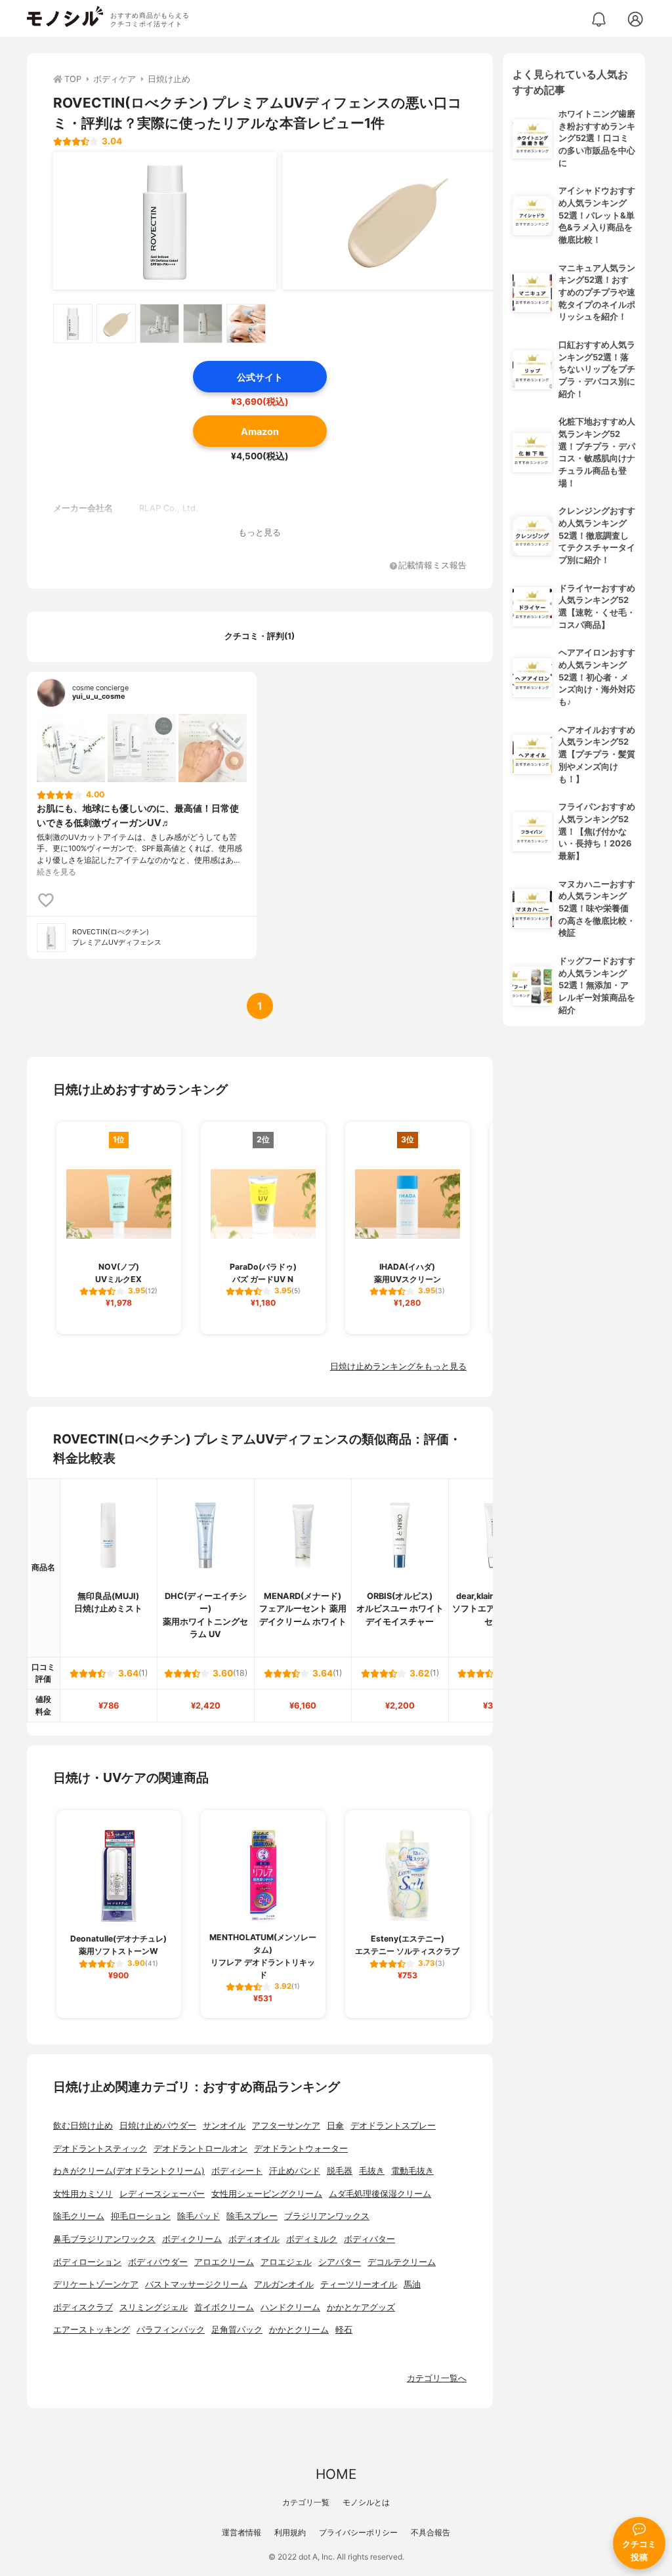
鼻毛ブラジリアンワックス (104, 2239)
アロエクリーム (224, 2262)
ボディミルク (312, 2239)
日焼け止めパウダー (158, 2126)
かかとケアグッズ (361, 2307)
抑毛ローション (141, 2216)
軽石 (344, 2330)
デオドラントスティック (100, 2149)
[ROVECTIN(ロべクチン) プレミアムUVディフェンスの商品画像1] (165, 221)
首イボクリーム (224, 2307)
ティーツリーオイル (359, 2284)
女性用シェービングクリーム (267, 2194)
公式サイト (260, 377)
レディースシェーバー (162, 2194)
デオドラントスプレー (393, 2126)
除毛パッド (199, 2216)
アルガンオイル (284, 2284)
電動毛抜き (412, 2171)
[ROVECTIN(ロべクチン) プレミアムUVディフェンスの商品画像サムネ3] (159, 323)
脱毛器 (340, 2171)
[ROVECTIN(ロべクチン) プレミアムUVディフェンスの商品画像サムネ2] (116, 323)
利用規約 (290, 2532)
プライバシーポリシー (358, 2532)
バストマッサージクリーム (196, 2284)
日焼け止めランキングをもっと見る (398, 1366)
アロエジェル (286, 2262)
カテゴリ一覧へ (437, 2378)
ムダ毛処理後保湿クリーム (380, 2194)
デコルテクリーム (402, 2262)
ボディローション (87, 2262)
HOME (336, 2474)
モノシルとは (366, 2502)
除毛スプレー (252, 2216)
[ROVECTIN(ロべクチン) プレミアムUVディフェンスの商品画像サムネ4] (203, 323)
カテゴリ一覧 (306, 2502)
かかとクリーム (299, 2330)
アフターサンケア (286, 2126)
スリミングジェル (154, 2307)
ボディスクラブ (83, 2307)
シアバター (340, 2262)
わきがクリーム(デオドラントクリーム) (129, 2171)
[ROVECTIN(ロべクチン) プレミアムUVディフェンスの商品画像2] (394, 221)
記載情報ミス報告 (432, 566)
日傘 (335, 2126)
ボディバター (369, 2239)
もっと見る (260, 532)
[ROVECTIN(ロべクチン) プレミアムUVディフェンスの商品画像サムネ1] (73, 323)
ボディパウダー (158, 2262)
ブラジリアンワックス (327, 2216)
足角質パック (237, 2330)
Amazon (260, 431)
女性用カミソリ (83, 2194)
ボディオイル (254, 2239)
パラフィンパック (171, 2330)
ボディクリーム (192, 2239)
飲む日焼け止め (83, 2126)
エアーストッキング (92, 2330)
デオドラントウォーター (301, 2149)
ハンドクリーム (290, 2307)
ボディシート (237, 2171)
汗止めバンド (295, 2171)
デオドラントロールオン (200, 2149)
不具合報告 (430, 2532)
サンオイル (224, 2126)
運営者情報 (241, 2532)
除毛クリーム (79, 2216)
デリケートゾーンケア (96, 2284)
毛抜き (372, 2171)
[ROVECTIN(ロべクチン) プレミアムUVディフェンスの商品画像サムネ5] (246, 323)
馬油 (412, 2284)
